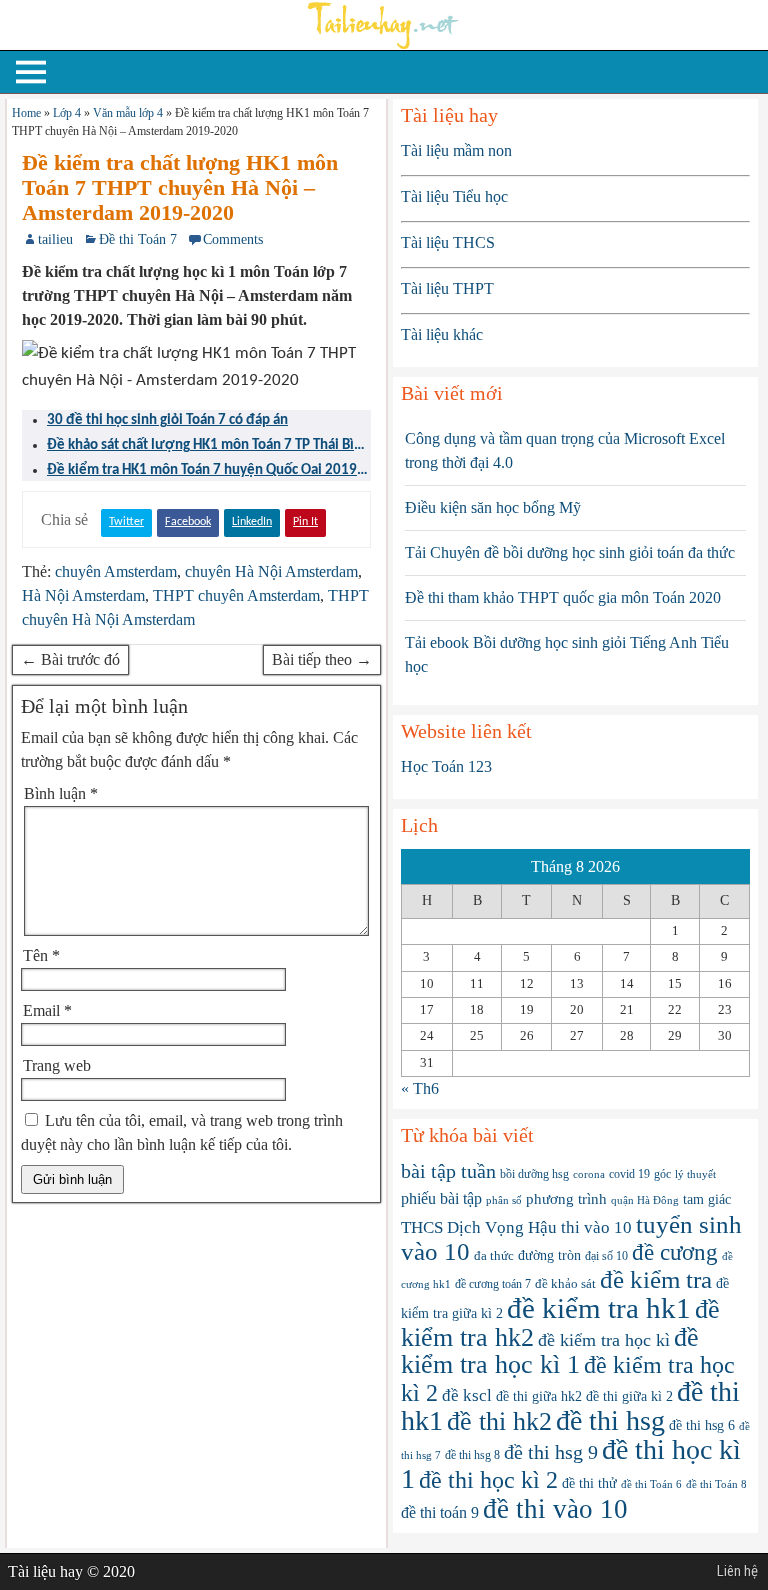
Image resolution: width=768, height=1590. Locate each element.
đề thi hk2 (499, 1421)
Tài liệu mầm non (456, 150)
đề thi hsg (610, 1420)
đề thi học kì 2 (488, 1479)
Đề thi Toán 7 (138, 239)
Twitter (126, 522)
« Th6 (420, 1088)
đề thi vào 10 (555, 1509)
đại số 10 (606, 1256)
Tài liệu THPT (447, 288)
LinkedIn (252, 522)
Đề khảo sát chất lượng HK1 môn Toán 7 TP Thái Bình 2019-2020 (208, 447)
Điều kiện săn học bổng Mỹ (493, 507)
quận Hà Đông (645, 1200)
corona (589, 1174)
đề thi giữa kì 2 (629, 1396)
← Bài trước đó (70, 659)
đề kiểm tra (656, 1279)
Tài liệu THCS (448, 242)
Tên (41, 955)
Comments (233, 239)
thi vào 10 (596, 1227)
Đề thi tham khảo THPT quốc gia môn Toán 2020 (563, 597)
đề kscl (467, 1395)
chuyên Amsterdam (116, 571)
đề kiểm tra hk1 (599, 1308)
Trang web (57, 1065)
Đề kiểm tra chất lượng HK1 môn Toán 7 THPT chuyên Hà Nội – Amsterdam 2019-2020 (180, 187)
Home (26, 113)
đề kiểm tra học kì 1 (550, 1351)
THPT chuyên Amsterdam (236, 595)
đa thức (494, 1255)
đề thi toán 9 (440, 1512)
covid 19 (629, 1174)
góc (662, 1174)
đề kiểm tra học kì (604, 1340)
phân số (504, 1200)
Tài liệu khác (442, 334)
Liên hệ (737, 1571)
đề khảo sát (565, 1284)
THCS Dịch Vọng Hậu (479, 1227)
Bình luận (61, 793)
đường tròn (549, 1255)
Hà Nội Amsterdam (83, 595)
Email (47, 1010)
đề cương (675, 1252)
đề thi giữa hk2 (539, 1396)
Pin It (305, 522)
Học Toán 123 (446, 766)
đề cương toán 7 (493, 1284)
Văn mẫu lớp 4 (128, 113)
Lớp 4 (67, 113)
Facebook (188, 522)
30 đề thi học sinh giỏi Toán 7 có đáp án (167, 420)
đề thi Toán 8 (716, 1484)
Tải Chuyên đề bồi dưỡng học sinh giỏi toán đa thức (570, 552)
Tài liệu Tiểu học (454, 196)
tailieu (55, 239)
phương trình (566, 1198)
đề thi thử (589, 1483)
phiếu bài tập (441, 1198)
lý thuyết (695, 1174)
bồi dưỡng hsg (534, 1174)
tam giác (707, 1199)
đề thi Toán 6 (651, 1484)
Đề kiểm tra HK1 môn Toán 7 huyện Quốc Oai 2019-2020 (204, 472)
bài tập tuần (448, 1171)
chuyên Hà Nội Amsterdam (271, 571)
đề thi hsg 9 (551, 1452)
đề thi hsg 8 (472, 1455)
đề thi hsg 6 (702, 1425)
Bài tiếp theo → (322, 659)
